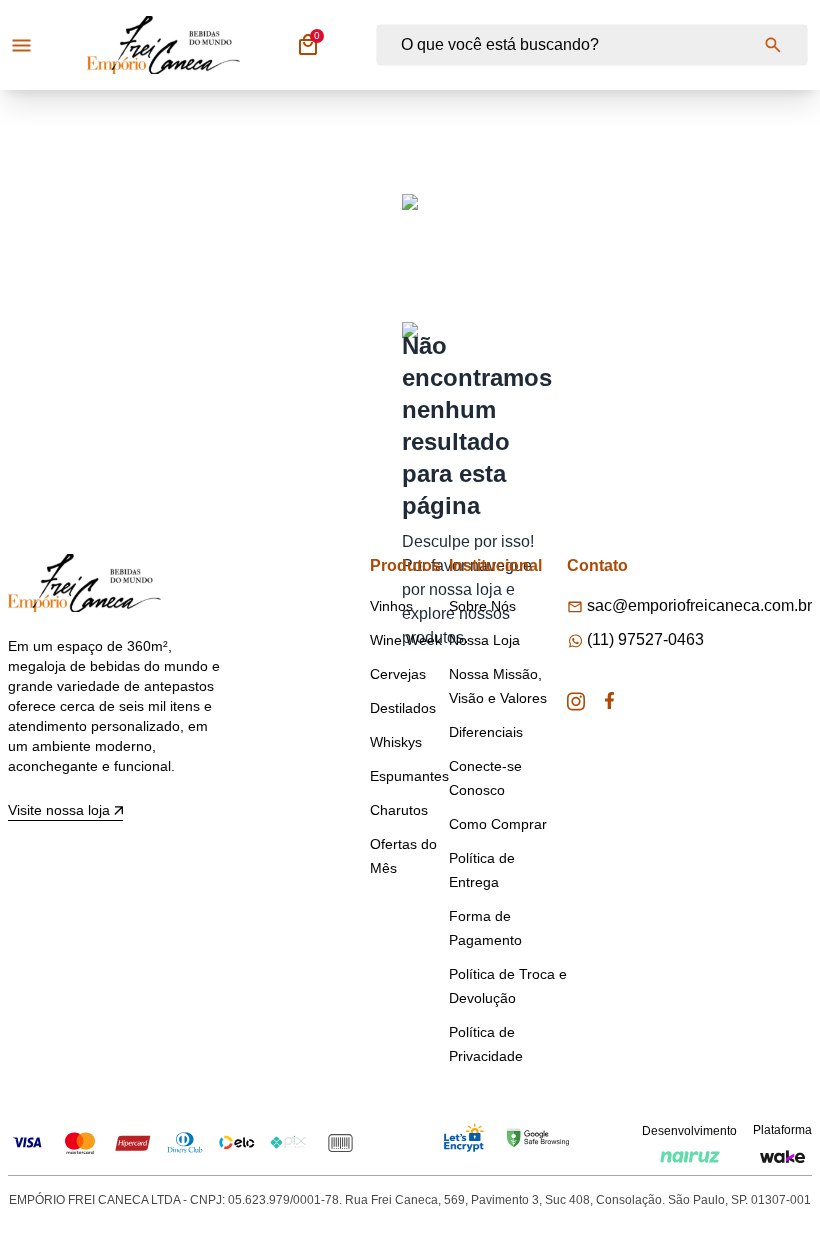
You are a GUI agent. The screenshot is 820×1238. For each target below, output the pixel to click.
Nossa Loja (484, 640)
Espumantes (409, 776)
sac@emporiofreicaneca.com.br (699, 605)
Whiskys (396, 742)
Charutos (399, 810)
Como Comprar (498, 824)
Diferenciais (486, 732)
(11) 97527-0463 (645, 639)
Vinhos (391, 606)
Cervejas (398, 674)
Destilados (403, 708)
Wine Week (406, 640)
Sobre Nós (482, 606)
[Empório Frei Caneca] (163, 45)
